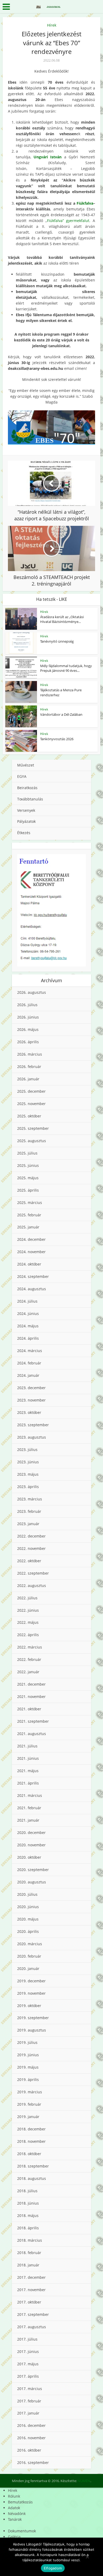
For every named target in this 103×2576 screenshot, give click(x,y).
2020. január (28, 1968)
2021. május (28, 1771)
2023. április (28, 1487)
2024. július (27, 1301)
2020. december (31, 1833)
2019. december (31, 1981)
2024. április (28, 1338)
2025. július (27, 1153)
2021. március (30, 1795)
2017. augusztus (32, 2327)
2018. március (30, 2240)
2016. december (31, 2425)
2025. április (28, 1190)
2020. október (29, 1857)
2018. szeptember (33, 2166)
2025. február (29, 1215)
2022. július (27, 1598)
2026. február (29, 1067)
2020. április (28, 1931)
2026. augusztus (32, 992)
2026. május (28, 1029)
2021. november (31, 1697)
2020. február (29, 1956)
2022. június (28, 1610)
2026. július (27, 1005)
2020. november (31, 1845)
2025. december (31, 1091)
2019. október (29, 2006)
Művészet (26, 765)
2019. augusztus (32, 2030)
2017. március (30, 2389)
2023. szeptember (33, 1425)
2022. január (28, 1672)
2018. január (28, 2265)
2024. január (28, 1375)
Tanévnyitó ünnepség (57, 641)
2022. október (29, 1561)
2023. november (31, 1400)
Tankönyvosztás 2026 (57, 739)
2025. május (28, 1178)
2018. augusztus (32, 2178)
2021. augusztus (32, 1734)
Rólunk (14, 2496)
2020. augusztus (32, 1882)
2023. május (28, 1474)
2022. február (29, 1659)
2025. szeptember (33, 1128)
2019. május (28, 2067)
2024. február (29, 1363)
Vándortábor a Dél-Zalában (61, 714)
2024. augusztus (32, 1289)
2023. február (29, 1511)
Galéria (14, 2537)
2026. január (28, 1079)
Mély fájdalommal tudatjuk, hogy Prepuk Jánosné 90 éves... (66, 668)
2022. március (30, 1647)
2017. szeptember (33, 2314)
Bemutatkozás (20, 2502)
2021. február (29, 1808)
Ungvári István (48, 157)
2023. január (28, 1524)
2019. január (28, 2117)
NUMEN (84, 2481)
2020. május (28, 1919)
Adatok (14, 2508)
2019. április (28, 2080)
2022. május (28, 1622)
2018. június (28, 2203)
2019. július (27, 2042)
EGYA (22, 776)
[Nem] (87, 2557)
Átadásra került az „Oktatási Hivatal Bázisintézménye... (62, 619)
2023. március (30, 1499)
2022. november (31, 1548)
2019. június (28, 2055)
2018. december (31, 2129)
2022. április (28, 1635)
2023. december (31, 1388)
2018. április (28, 2228)
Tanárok (15, 2519)
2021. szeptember (33, 1721)
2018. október (29, 2154)
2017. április (28, 2376)
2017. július (27, 2339)
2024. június (28, 1314)
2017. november (31, 2290)
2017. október (29, 2302)
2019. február (29, 2104)
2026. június (28, 1017)
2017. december (31, 2277)
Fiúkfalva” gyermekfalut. (69, 221)
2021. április (28, 1783)
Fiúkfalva (85, 203)
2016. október (29, 2450)
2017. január (28, 2413)
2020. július (27, 1894)
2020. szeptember (33, 1870)
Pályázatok (26, 821)
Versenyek (26, 810)
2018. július (27, 2191)
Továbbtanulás (30, 799)
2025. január (28, 1227)
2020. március (30, 1944)
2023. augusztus (32, 1437)
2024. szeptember (33, 1276)
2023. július (27, 1450)
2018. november (31, 2141)
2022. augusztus (32, 1586)
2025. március (30, 1203)
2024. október (29, 1264)
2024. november (31, 1252)
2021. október (29, 1709)
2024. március (30, 1351)
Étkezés (24, 833)
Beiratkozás (27, 788)
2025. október (29, 1116)
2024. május (28, 1326)
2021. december (31, 1684)
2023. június (28, 1462)
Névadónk (17, 2514)
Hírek (52, 25)
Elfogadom (53, 2568)
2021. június (28, 1758)
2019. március (30, 2092)
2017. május (28, 2364)
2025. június (28, 1165)
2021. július (27, 1746)
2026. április (28, 1042)
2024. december (31, 1239)
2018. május (28, 2215)
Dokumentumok (22, 2531)
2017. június (28, 2351)
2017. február (29, 2401)
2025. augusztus (32, 1141)
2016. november (31, 2438)
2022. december (31, 1536)
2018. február (29, 2253)
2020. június (28, 1907)
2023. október (29, 1412)
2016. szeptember (33, 2462)
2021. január (28, 1820)
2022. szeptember (33, 1573)
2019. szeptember (33, 2018)
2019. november (31, 1993)
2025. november (31, 1104)
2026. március (30, 1054)
